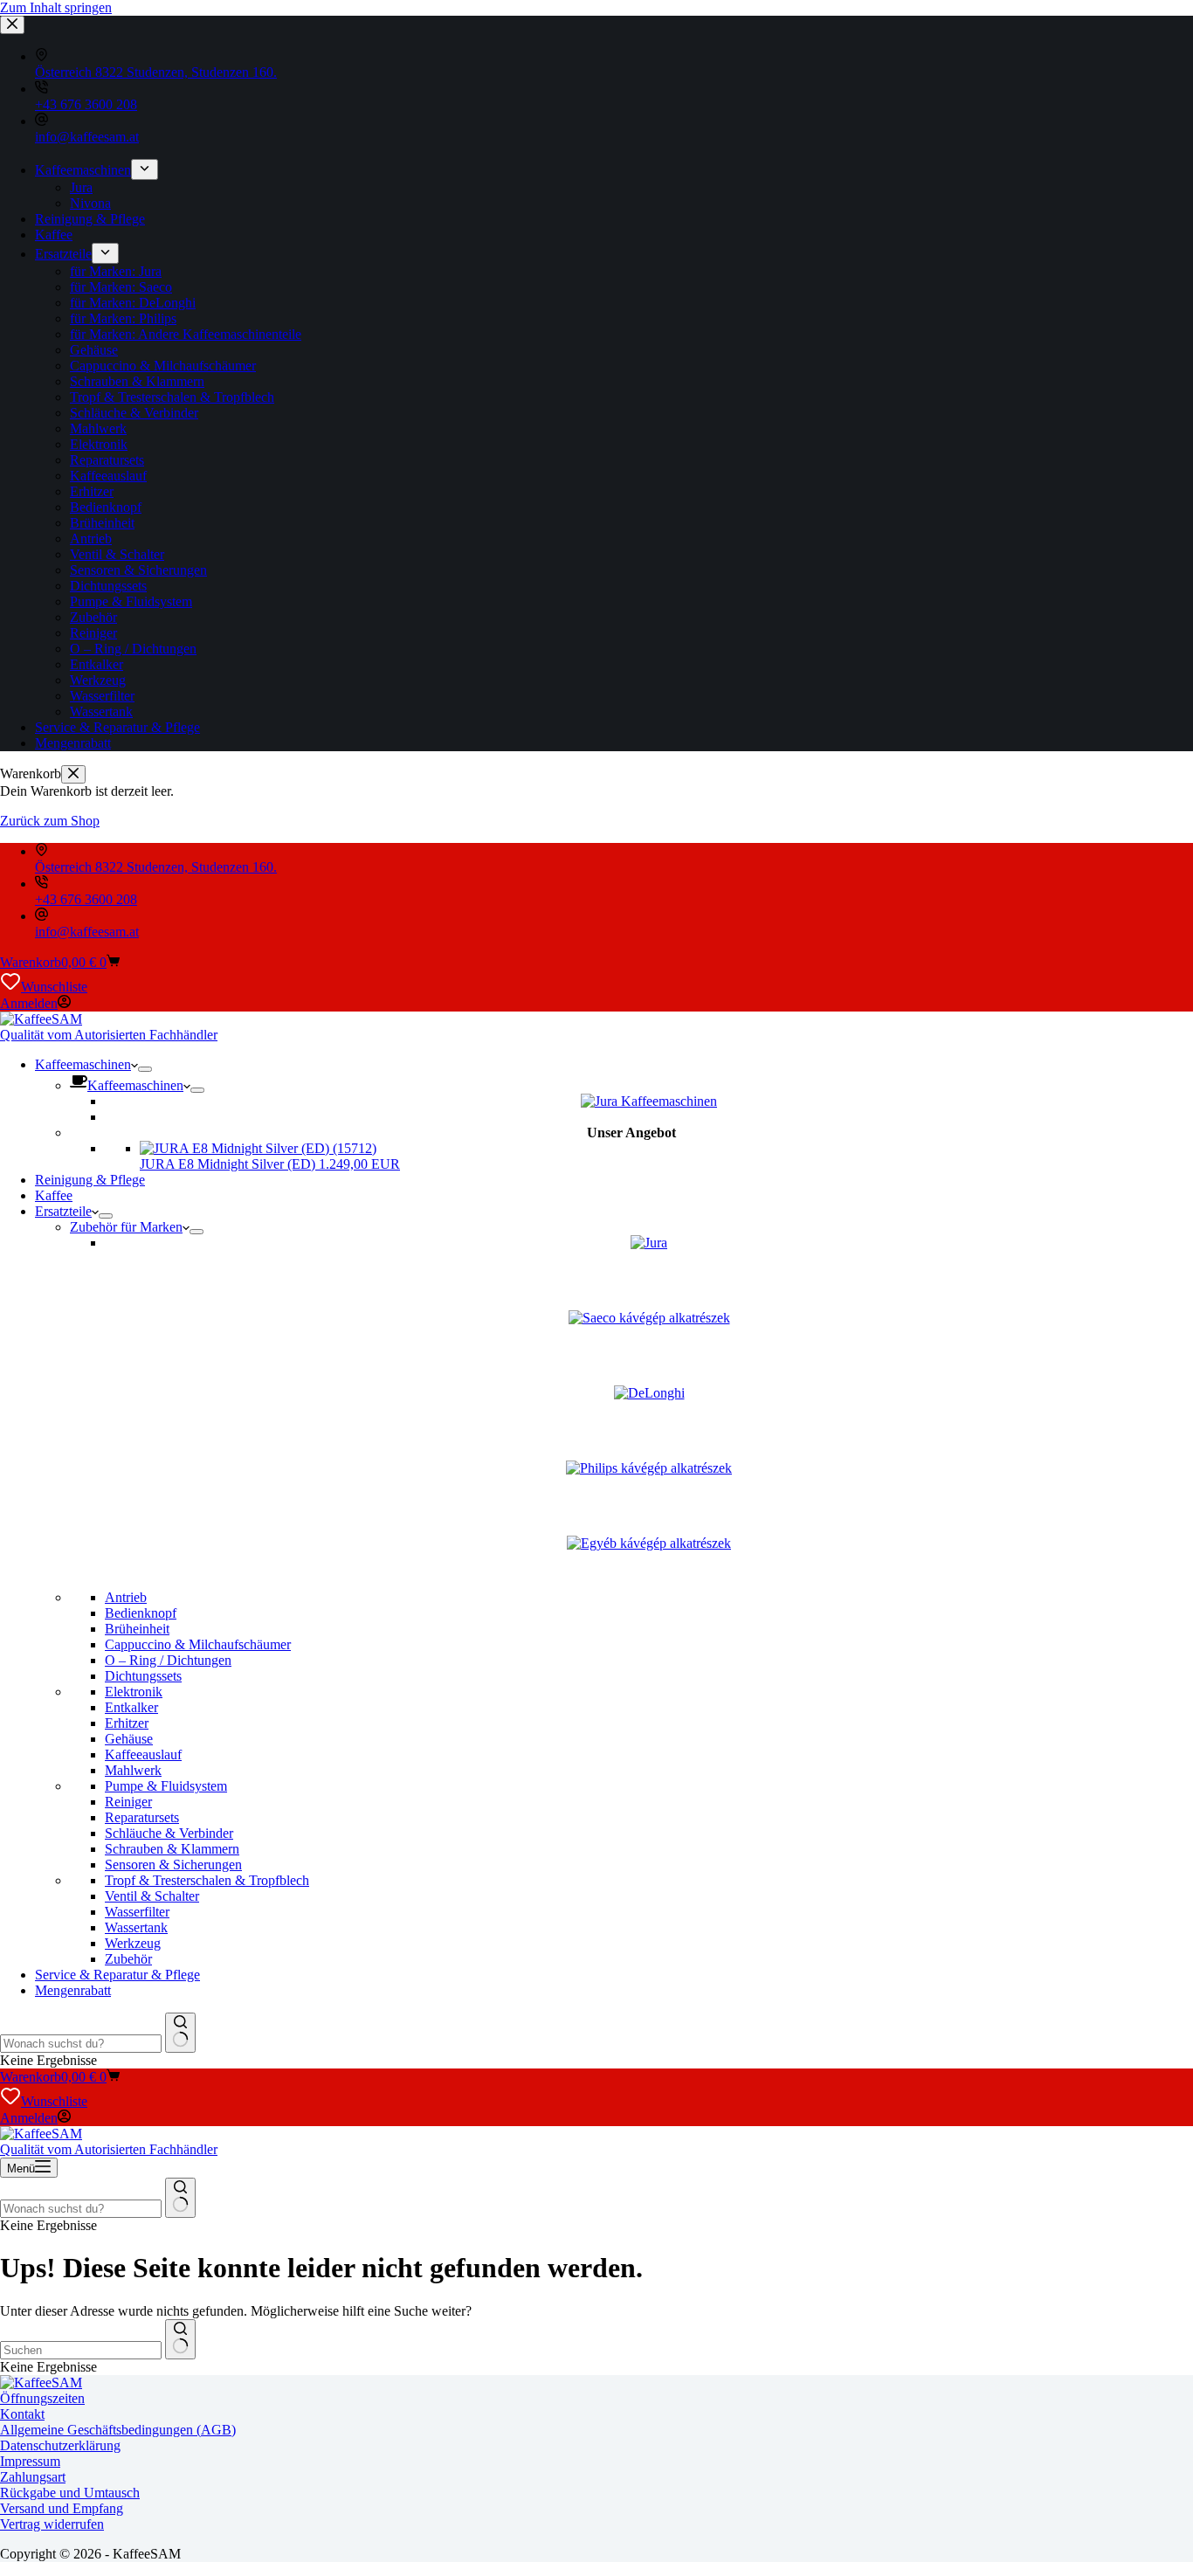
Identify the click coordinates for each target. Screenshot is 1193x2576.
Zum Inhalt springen (56, 7)
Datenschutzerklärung (60, 2445)
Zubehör (128, 1959)
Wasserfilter (137, 1912)
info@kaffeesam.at (87, 932)
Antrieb (126, 1597)
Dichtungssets (143, 1676)
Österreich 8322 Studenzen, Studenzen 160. (156, 867)
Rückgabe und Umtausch (70, 2493)
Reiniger (128, 1802)
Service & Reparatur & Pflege (117, 1975)
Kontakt (22, 2414)
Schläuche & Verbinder (169, 1833)
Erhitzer (127, 1723)
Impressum (30, 2461)
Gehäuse (129, 1739)
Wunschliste (54, 987)
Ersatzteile (63, 1211)
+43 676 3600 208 (86, 899)
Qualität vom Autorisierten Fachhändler (109, 1035)
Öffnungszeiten (42, 2398)
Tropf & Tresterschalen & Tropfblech (207, 1880)
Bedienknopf (141, 1613)
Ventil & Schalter (152, 1896)
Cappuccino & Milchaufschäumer (198, 1644)
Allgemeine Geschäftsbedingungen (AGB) (118, 2430)
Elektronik (134, 1692)
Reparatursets (142, 1817)
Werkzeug (133, 1943)
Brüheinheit (137, 1629)
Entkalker (131, 1707)
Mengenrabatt (73, 1990)
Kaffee (54, 1195)
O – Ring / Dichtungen (168, 1660)
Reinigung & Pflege (90, 1180)
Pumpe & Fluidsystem (166, 1786)
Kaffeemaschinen (83, 1064)
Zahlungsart (33, 2477)
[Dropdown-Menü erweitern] (145, 1069)
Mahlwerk (133, 1770)
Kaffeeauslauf (143, 1754)
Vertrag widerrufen (52, 2524)
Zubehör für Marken (126, 1227)
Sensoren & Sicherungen (173, 1865)
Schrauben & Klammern (172, 1849)
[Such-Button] (180, 2033)
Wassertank (136, 1927)
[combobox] (81, 2044)
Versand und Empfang (62, 2508)
